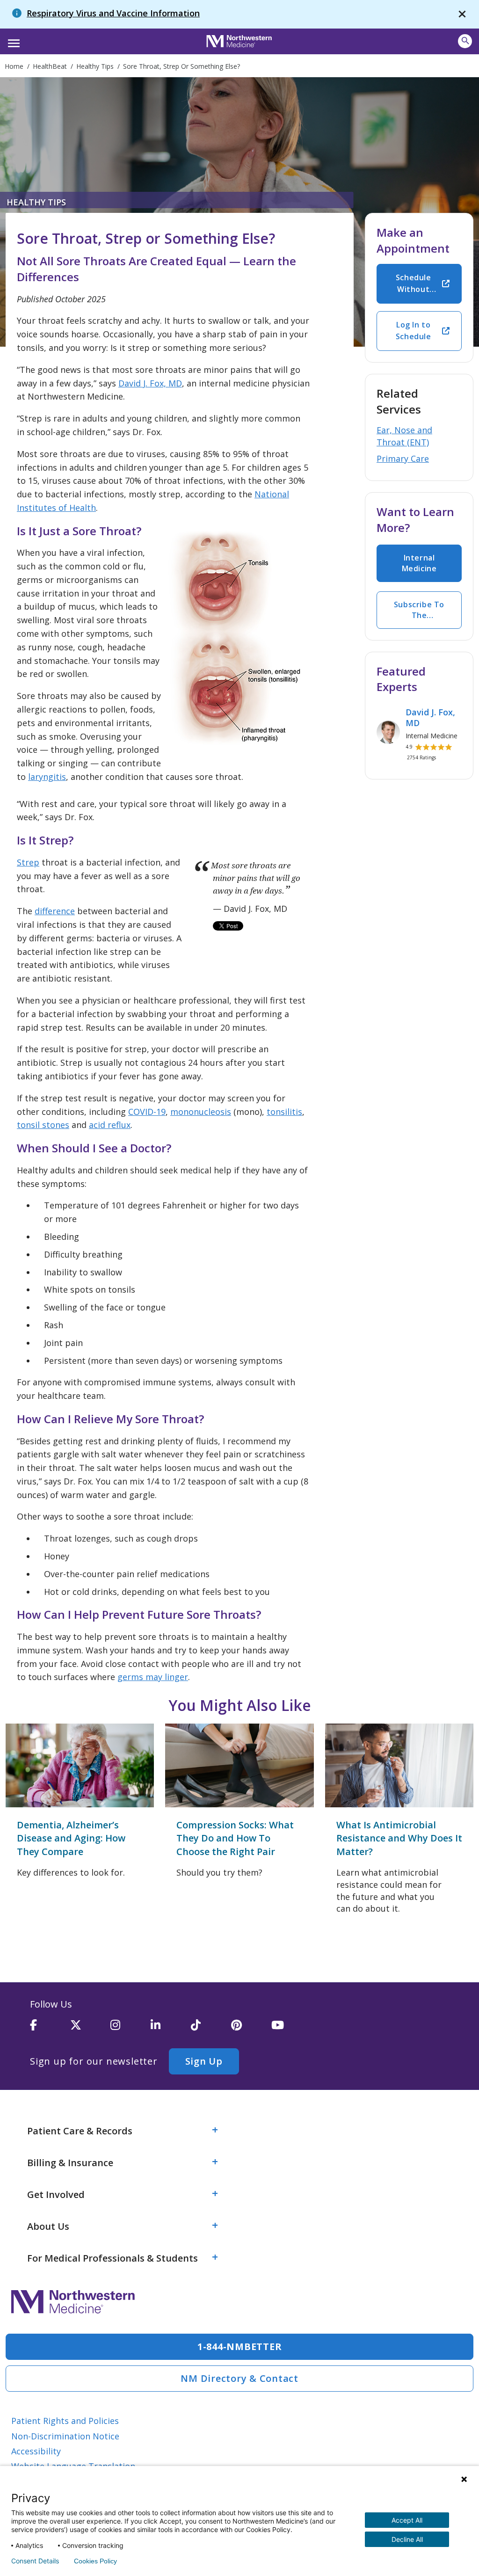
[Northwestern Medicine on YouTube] (291, 2029)
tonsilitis (284, 1112)
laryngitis (47, 777)
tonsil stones (43, 1125)
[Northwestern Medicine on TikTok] (211, 2029)
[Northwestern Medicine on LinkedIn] (171, 2029)
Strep (28, 862)
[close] (462, 14)
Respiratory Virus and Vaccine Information (113, 13)
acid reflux (110, 1125)
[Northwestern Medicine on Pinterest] (251, 2029)
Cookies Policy (95, 2561)
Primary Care (403, 458)
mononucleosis (201, 1112)
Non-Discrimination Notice (65, 2436)
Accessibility (36, 2451)
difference (55, 911)
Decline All (407, 2539)
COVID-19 (147, 1112)
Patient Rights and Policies (65, 2421)
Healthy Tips (36, 202)
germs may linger (153, 1677)
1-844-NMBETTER (240, 2347)
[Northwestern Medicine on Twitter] (90, 2029)
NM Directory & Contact (239, 2378)
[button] (12, 40)
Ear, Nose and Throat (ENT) (404, 436)
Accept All (407, 2520)
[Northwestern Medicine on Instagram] (131, 2029)
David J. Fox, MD (150, 383)
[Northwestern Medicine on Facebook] (50, 2029)
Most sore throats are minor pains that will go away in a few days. (256, 878)
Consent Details (35, 2561)
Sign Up (204, 2061)
